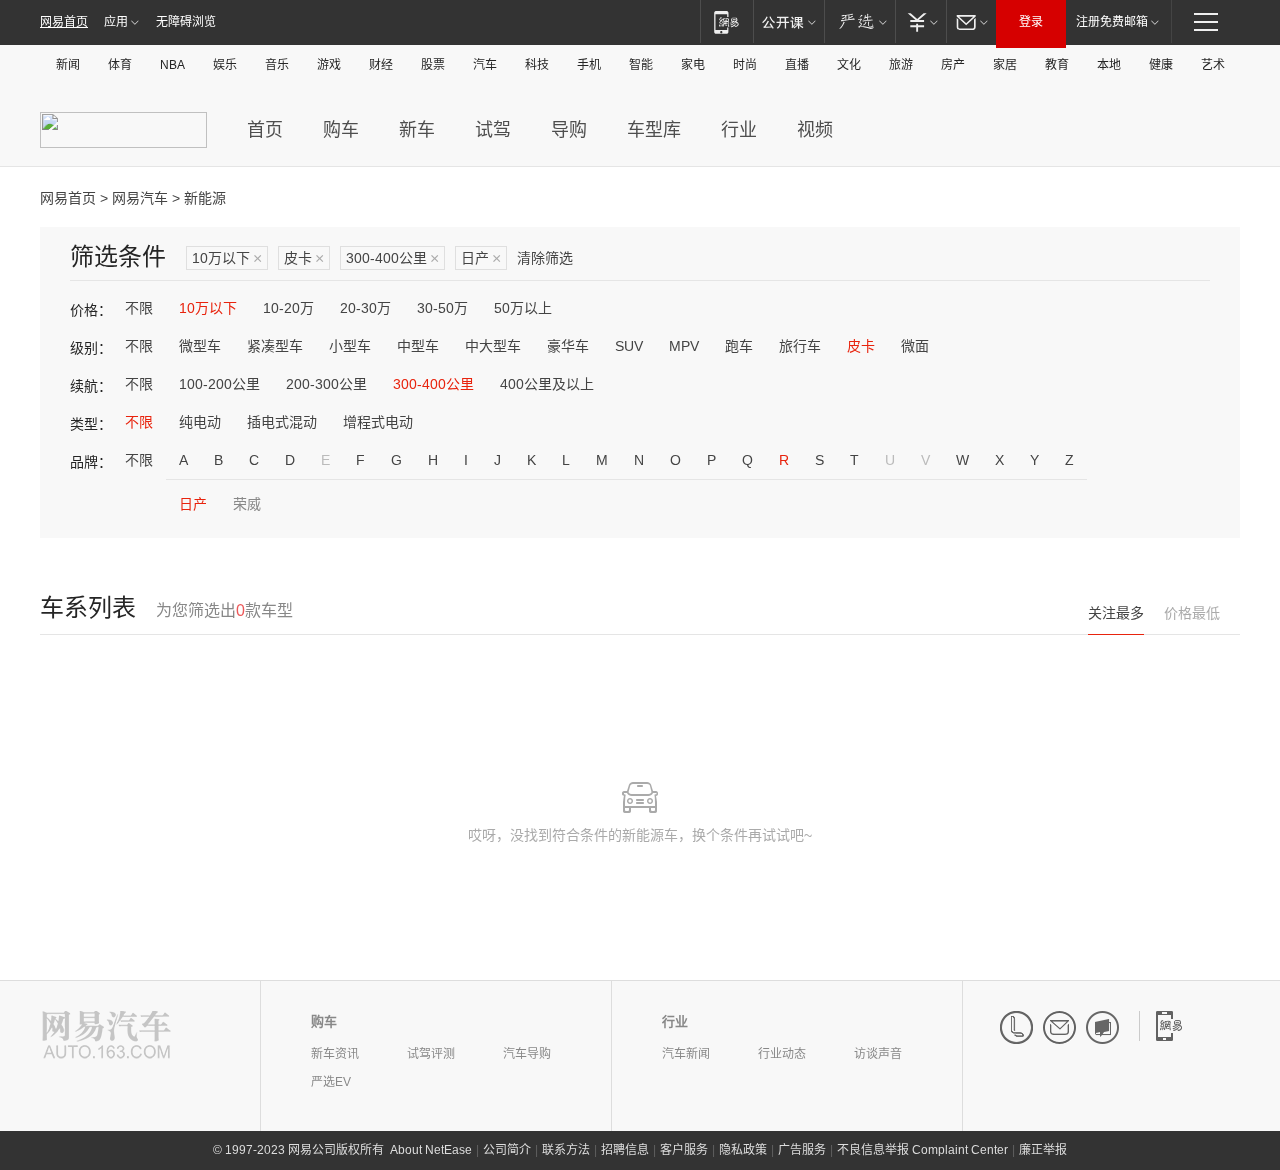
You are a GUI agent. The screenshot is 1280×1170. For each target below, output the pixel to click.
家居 (1005, 65)
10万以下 (227, 258)
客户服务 (684, 1150)
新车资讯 (335, 1054)
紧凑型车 (275, 346)
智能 (641, 65)
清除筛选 (545, 258)
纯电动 (200, 422)
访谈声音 (878, 1054)
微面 (915, 346)
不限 (139, 308)
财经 (381, 65)
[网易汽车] (106, 1036)
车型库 (654, 130)
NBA (172, 65)
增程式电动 (378, 422)
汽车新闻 (686, 1054)
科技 (537, 65)
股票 (433, 65)
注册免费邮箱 (1112, 22)
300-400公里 (392, 258)
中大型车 (493, 346)
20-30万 (365, 308)
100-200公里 (219, 384)
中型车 (418, 346)
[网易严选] (859, 21)
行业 (739, 130)
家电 (693, 65)
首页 (265, 130)
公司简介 (507, 1150)
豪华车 (568, 346)
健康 (1161, 65)
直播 (797, 65)
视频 (815, 130)
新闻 (68, 65)
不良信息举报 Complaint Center (922, 1150)
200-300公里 (326, 384)
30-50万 (442, 308)
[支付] (920, 21)
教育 (1057, 65)
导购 (569, 130)
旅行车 (800, 346)
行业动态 (782, 1054)
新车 (417, 130)
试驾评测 (431, 1054)
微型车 (200, 346)
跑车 (739, 346)
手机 (589, 65)
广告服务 (802, 1150)
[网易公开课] (788, 21)
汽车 (485, 65)
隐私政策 (743, 1150)
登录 (1031, 22)
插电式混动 (282, 422)
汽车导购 (527, 1054)
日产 (481, 258)
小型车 (350, 346)
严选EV (331, 1082)
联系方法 (566, 1150)
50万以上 (523, 308)
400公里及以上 (547, 384)
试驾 (493, 130)
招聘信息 (625, 1150)
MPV (684, 346)
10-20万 (288, 308)
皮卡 (304, 258)
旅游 (901, 65)
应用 (116, 22)
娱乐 (225, 65)
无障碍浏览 (186, 22)
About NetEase (431, 1150)
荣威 (247, 504)
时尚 (745, 65)
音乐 (277, 65)
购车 (341, 130)
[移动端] (726, 21)
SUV (629, 346)
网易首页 (64, 22)
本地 (1109, 65)
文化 (849, 65)
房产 (953, 65)
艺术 (1213, 65)
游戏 (329, 65)
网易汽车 (140, 198)
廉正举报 (1043, 1150)
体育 (120, 65)
